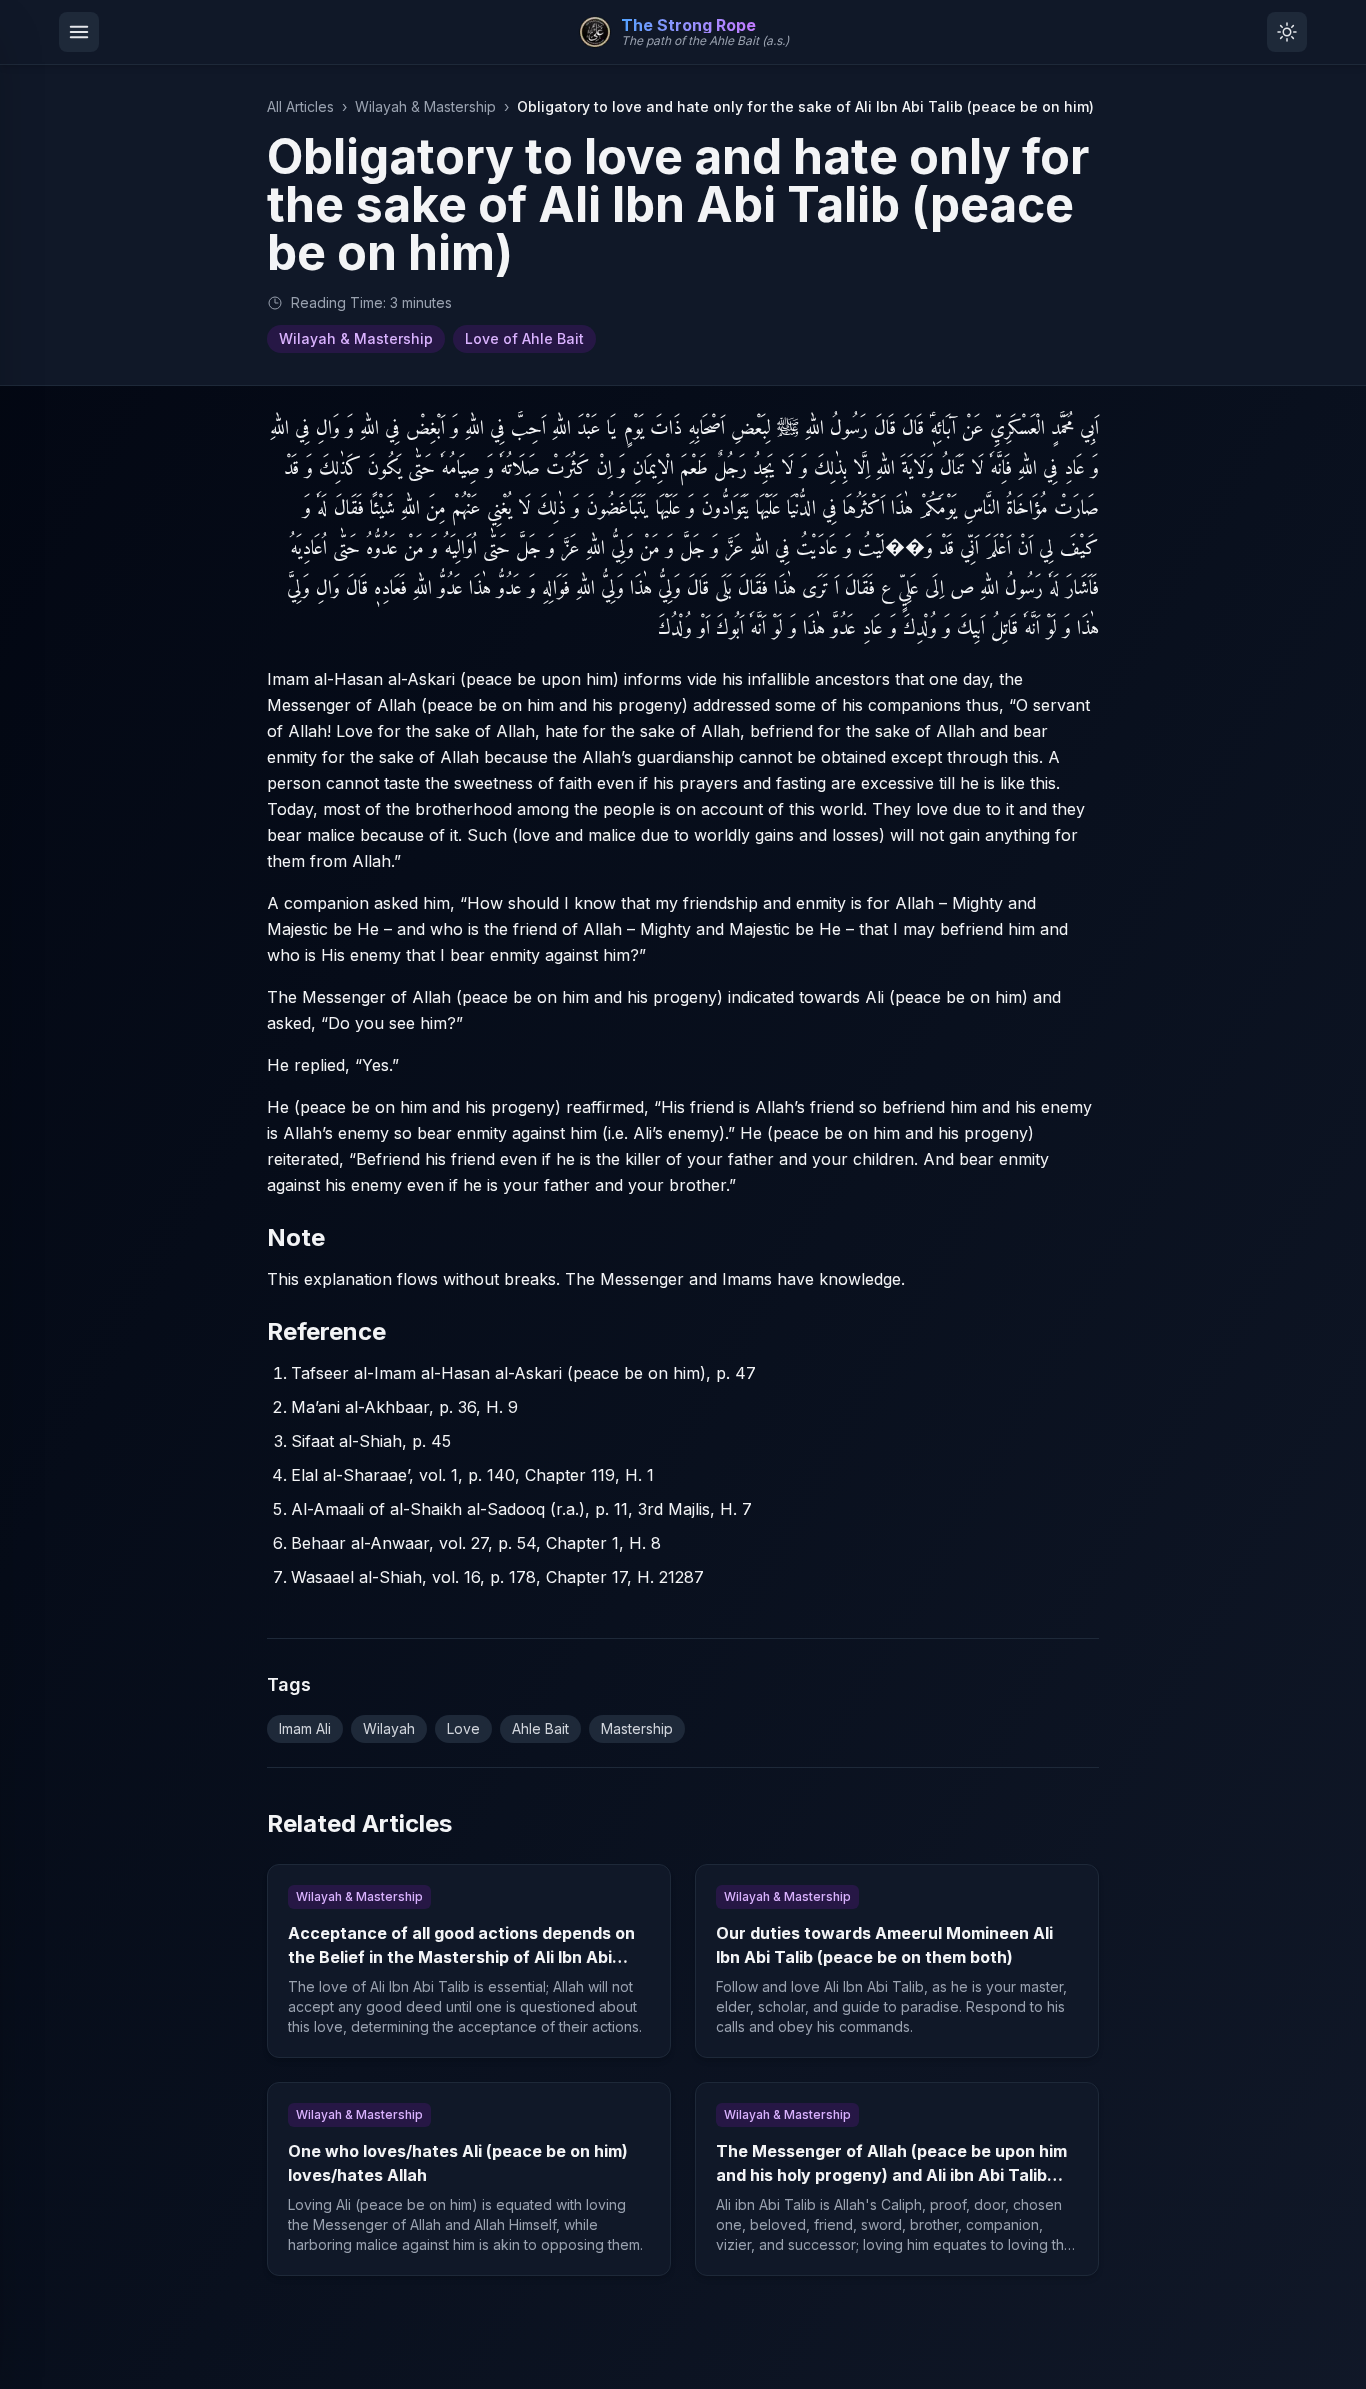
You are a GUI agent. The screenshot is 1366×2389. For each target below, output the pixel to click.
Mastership (637, 1728)
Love (463, 1728)
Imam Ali (305, 1728)
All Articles (300, 106)
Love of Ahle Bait (524, 338)
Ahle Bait (540, 1728)
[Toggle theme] (1287, 32)
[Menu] (79, 32)
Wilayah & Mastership (425, 106)
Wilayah (389, 1728)
